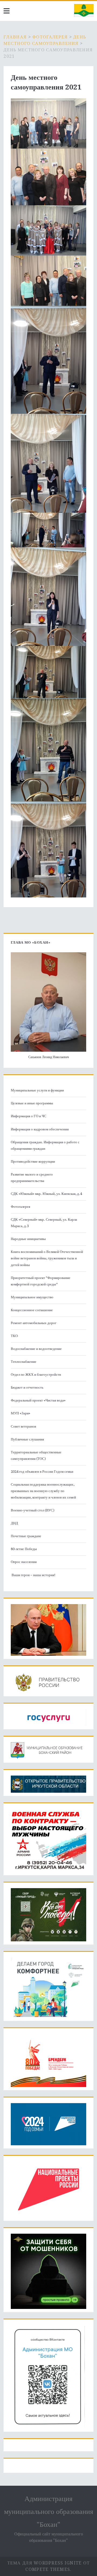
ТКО (14, 1336)
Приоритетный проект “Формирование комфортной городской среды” (41, 1281)
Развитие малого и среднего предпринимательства (32, 1178)
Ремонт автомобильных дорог (34, 1323)
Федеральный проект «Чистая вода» (38, 1400)
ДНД (14, 1523)
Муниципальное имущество (32, 1297)
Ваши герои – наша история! (33, 1575)
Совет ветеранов (23, 1426)
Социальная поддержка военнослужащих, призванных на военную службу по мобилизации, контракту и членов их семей (43, 1491)
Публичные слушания (27, 1439)
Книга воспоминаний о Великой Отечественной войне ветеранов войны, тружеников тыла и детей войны (47, 1258)
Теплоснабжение (24, 1362)
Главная (15, 37)
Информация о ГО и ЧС (29, 1116)
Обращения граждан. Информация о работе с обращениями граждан (45, 1145)
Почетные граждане (26, 1536)
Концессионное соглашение (32, 1310)
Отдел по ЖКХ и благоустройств (36, 1375)
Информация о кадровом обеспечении (40, 1129)
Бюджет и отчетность (27, 1387)
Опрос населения (24, 1562)
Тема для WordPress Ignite (45, 2563)
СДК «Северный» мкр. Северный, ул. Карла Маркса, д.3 (44, 1223)
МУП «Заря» (20, 1413)
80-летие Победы (24, 1549)
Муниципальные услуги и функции (37, 1090)
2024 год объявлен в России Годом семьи (42, 1472)
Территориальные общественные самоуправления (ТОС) (36, 1455)
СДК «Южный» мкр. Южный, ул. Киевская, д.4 (46, 1194)
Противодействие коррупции (33, 1161)
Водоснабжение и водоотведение (36, 1349)
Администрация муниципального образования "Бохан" (49, 2512)
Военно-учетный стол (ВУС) (33, 1510)
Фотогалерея (50, 37)
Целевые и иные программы (32, 1103)
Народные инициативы (28, 1239)
